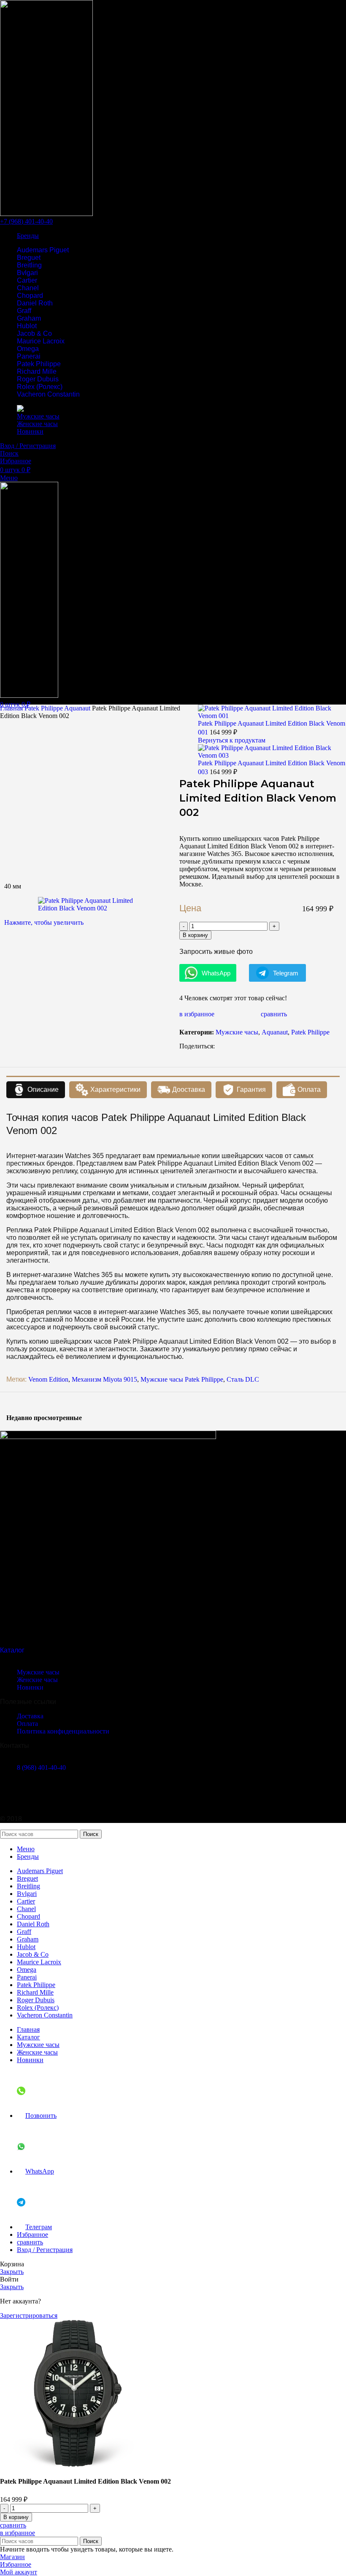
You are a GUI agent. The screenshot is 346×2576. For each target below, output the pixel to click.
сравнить (30, 2242)
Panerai (29, 356)
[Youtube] (33, 1796)
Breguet (29, 258)
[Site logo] (46, 214)
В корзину (195, 935)
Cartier (27, 280)
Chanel (28, 288)
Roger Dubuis (38, 379)
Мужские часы (237, 1032)
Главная (12, 708)
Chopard (30, 296)
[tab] (36, 1090)
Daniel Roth (35, 303)
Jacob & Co (34, 333)
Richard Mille (37, 371)
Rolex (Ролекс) (40, 387)
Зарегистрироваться (29, 2315)
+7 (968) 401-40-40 (26, 221)
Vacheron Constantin (48, 394)
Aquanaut (78, 708)
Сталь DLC (243, 1379)
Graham (29, 318)
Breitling (29, 265)
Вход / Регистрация (45, 2250)
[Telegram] (11, 1796)
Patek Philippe (39, 364)
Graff (24, 311)
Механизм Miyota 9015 (104, 1379)
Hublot (27, 326)
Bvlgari (27, 273)
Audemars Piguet (43, 250)
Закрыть (12, 2272)
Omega (28, 349)
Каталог (12, 1650)
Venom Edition (48, 1379)
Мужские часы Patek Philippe (182, 1379)
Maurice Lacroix (41, 341)
